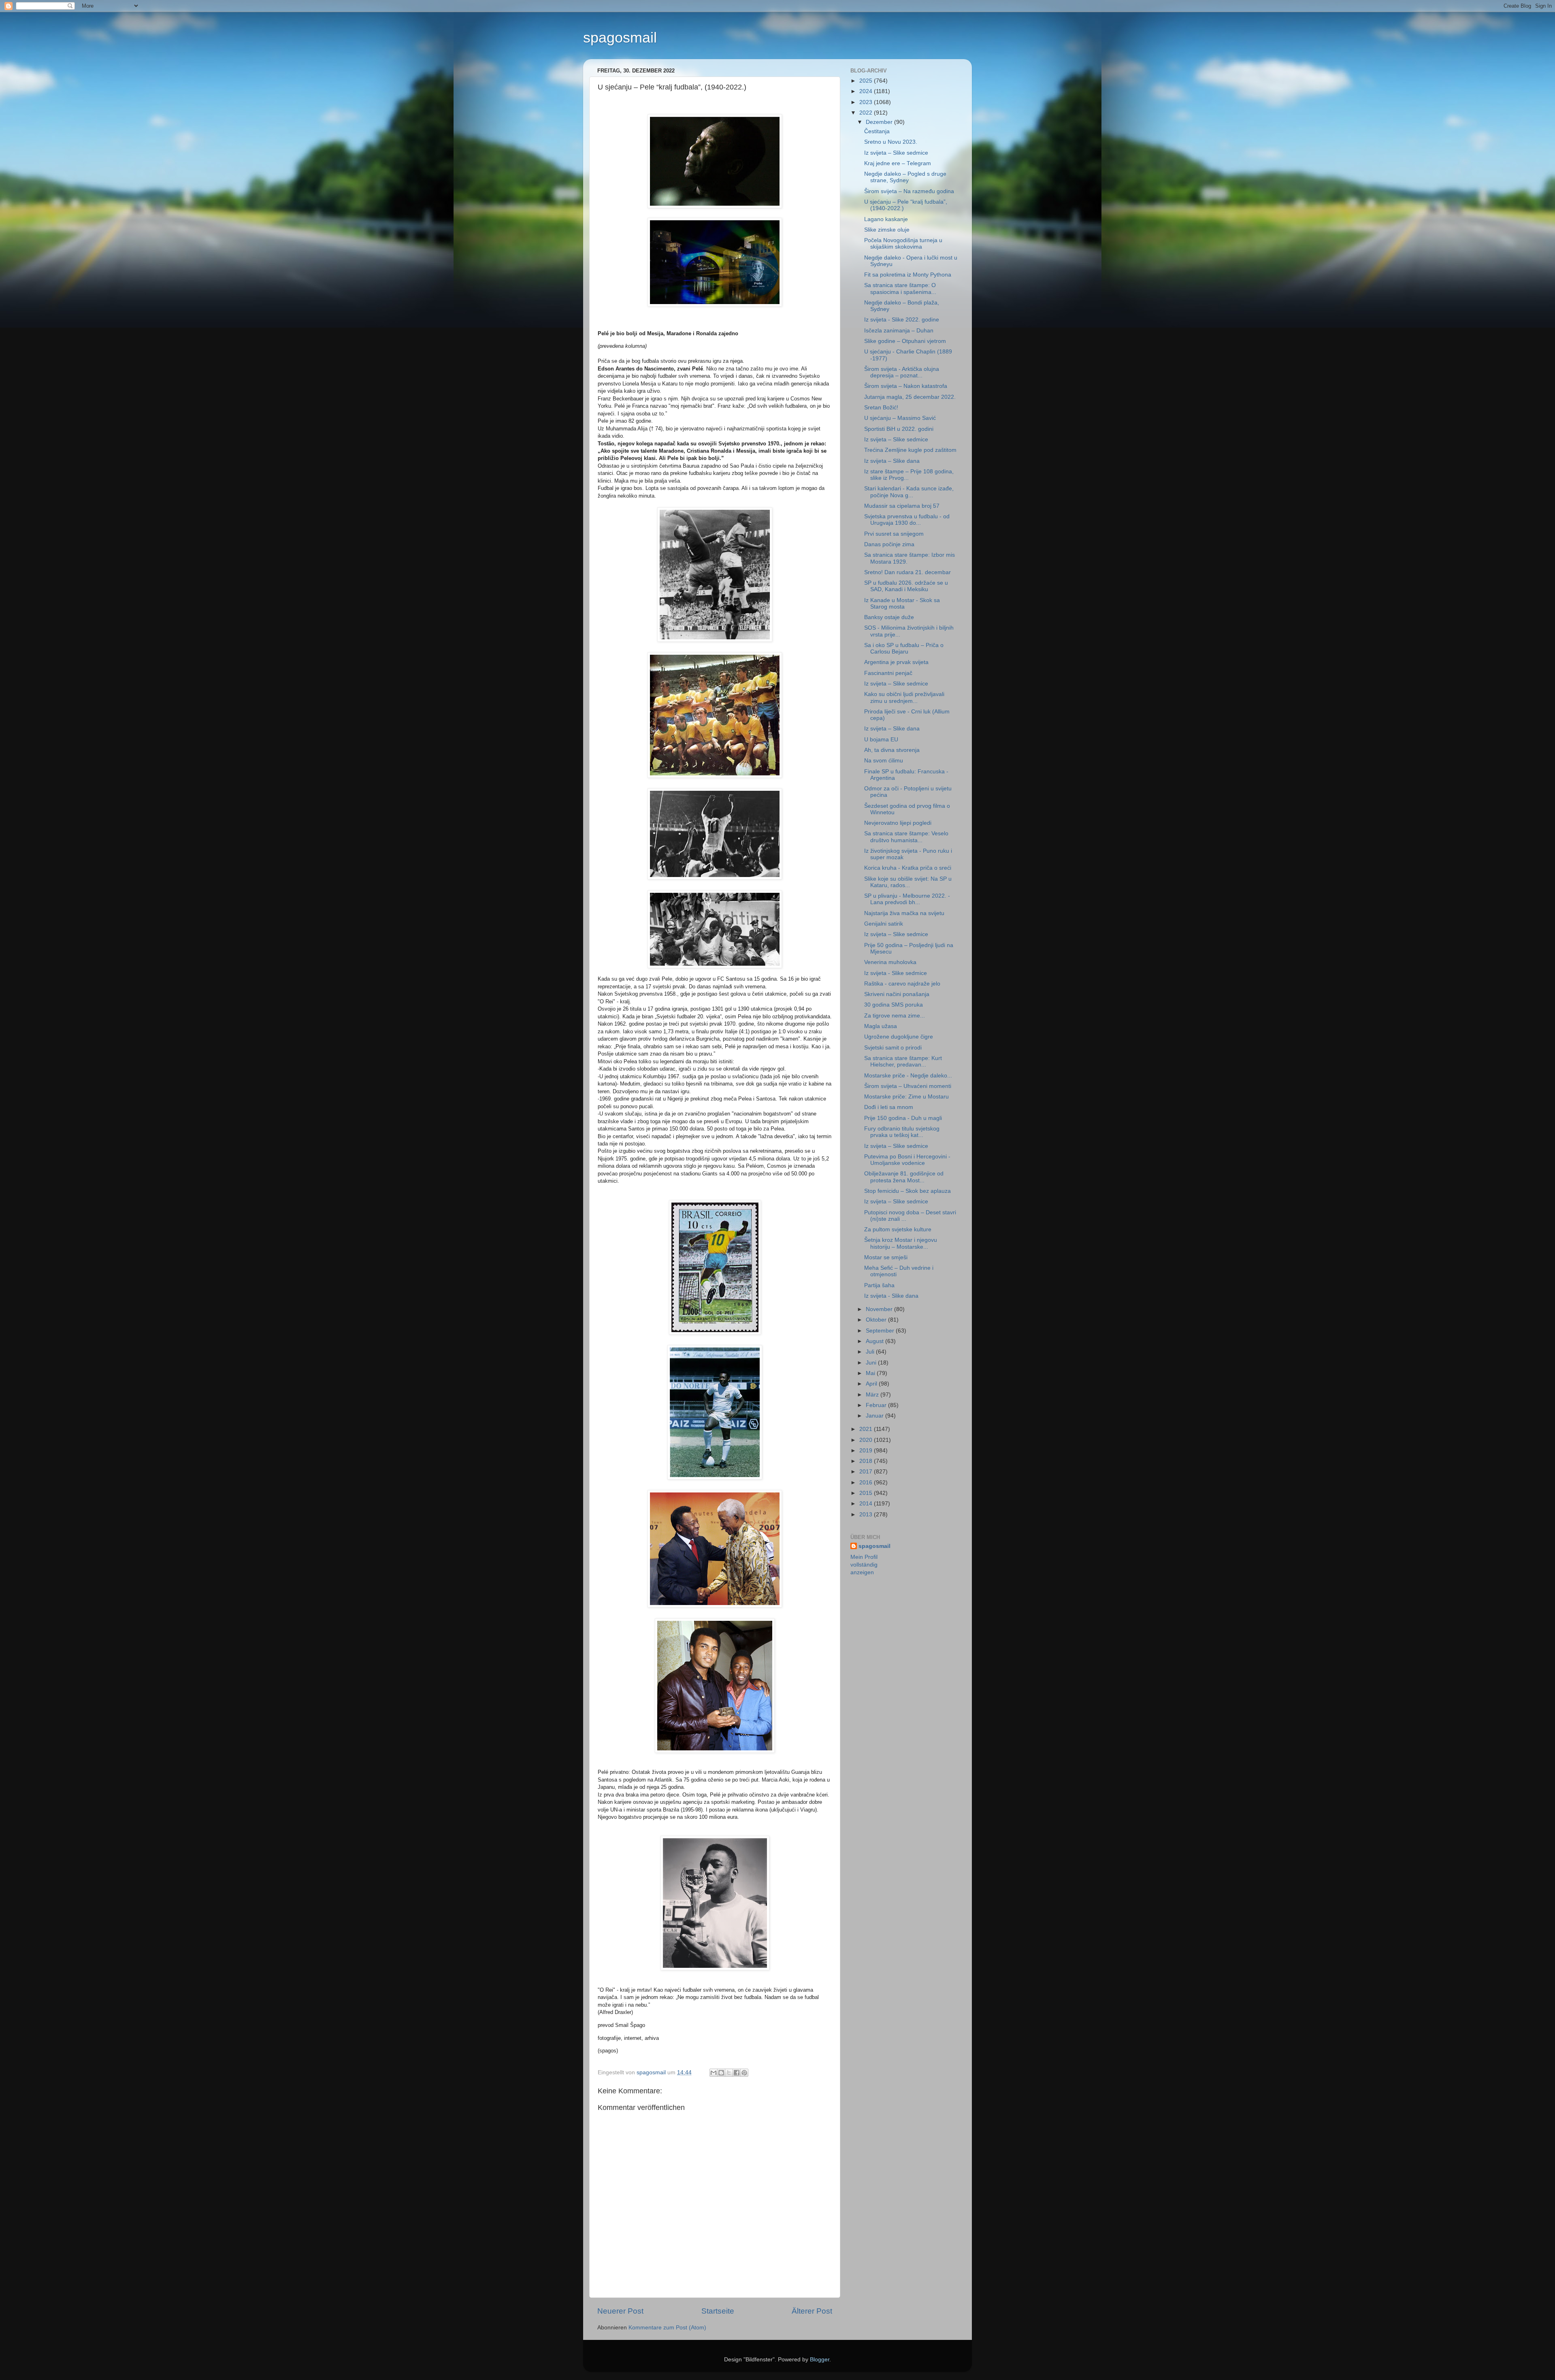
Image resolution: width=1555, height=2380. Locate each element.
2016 (867, 1483)
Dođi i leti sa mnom (889, 1107)
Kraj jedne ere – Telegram (898, 163)
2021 (867, 1429)
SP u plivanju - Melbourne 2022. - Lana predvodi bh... (907, 899)
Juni (872, 1363)
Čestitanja (877, 131)
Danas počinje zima (889, 544)
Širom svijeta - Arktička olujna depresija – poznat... (902, 372)
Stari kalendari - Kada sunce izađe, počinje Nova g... (909, 492)
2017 (867, 1472)
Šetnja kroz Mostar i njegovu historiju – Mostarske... (901, 1243)
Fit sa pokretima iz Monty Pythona (908, 275)
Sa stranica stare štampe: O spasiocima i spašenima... (900, 288)
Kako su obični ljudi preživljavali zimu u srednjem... (904, 697)
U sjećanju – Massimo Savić (900, 418)
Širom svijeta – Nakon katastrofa (906, 386)
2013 (867, 1515)
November (880, 1309)
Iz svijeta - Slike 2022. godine (902, 320)
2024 (867, 91)
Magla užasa (881, 1026)
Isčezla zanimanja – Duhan (899, 331)
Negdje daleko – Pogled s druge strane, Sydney (905, 177)
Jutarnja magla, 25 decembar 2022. (910, 397)
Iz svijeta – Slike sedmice (896, 153)
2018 (867, 1461)
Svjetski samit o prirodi (893, 1048)
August (875, 1341)
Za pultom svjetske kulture (898, 1229)
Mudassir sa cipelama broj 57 (902, 506)
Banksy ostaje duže (889, 617)
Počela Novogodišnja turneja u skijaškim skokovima (903, 244)
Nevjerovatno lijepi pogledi (898, 823)
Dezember (880, 122)
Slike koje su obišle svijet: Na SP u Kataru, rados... (908, 882)
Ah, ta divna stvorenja (892, 750)
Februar (877, 1405)
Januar (875, 1416)
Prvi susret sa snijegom (894, 534)
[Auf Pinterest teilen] (744, 2073)
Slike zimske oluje (887, 230)
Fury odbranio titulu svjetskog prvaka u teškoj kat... (902, 1132)
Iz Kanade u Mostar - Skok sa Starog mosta (902, 604)
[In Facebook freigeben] (737, 2073)
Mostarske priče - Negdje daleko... (908, 1076)
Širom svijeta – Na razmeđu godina (909, 191)
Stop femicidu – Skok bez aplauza (907, 1191)
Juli (871, 1352)
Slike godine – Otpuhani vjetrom (905, 341)
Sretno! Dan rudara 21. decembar (907, 572)
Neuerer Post (620, 2311)
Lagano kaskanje (886, 219)
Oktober (877, 1320)
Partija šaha (879, 1285)
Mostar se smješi (886, 1257)
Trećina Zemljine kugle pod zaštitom (910, 450)
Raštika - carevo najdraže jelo (902, 984)
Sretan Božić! (881, 408)
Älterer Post (812, 2311)
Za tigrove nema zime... (895, 1016)
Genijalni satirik (884, 924)
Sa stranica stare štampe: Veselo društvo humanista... (906, 837)
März (873, 1395)
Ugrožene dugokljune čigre (899, 1037)
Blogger (820, 2360)
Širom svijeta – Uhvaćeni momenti (908, 1086)
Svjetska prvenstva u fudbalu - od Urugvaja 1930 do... (907, 520)
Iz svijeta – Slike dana (892, 461)
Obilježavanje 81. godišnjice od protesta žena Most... (904, 1177)
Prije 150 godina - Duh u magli (903, 1118)
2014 (867, 1504)
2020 (867, 1440)
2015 (867, 1493)
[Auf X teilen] (729, 2073)
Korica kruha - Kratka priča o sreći (908, 868)
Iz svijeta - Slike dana (891, 1296)
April (872, 1384)
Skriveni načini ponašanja (897, 994)
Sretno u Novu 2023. (891, 142)
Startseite (718, 2311)
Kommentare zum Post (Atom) (667, 2328)
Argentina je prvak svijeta (896, 662)
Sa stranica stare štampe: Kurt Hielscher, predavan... (903, 1061)
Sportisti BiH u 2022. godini (899, 429)
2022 (867, 113)
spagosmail (620, 37)
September (881, 1331)
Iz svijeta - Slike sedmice (896, 973)
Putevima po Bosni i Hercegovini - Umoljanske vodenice (907, 1160)
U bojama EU (881, 740)
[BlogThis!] (721, 2073)
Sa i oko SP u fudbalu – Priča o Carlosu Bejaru (904, 648)
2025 (867, 81)
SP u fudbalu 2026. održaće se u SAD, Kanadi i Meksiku (906, 586)
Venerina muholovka (890, 962)
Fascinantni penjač (888, 673)
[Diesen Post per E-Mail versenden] (714, 2073)
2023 (867, 102)
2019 (867, 1451)
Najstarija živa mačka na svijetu (904, 913)
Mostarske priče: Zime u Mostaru (906, 1097)
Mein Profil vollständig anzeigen (864, 1565)
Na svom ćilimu (884, 761)
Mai (871, 1373)
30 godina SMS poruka (894, 1005)
